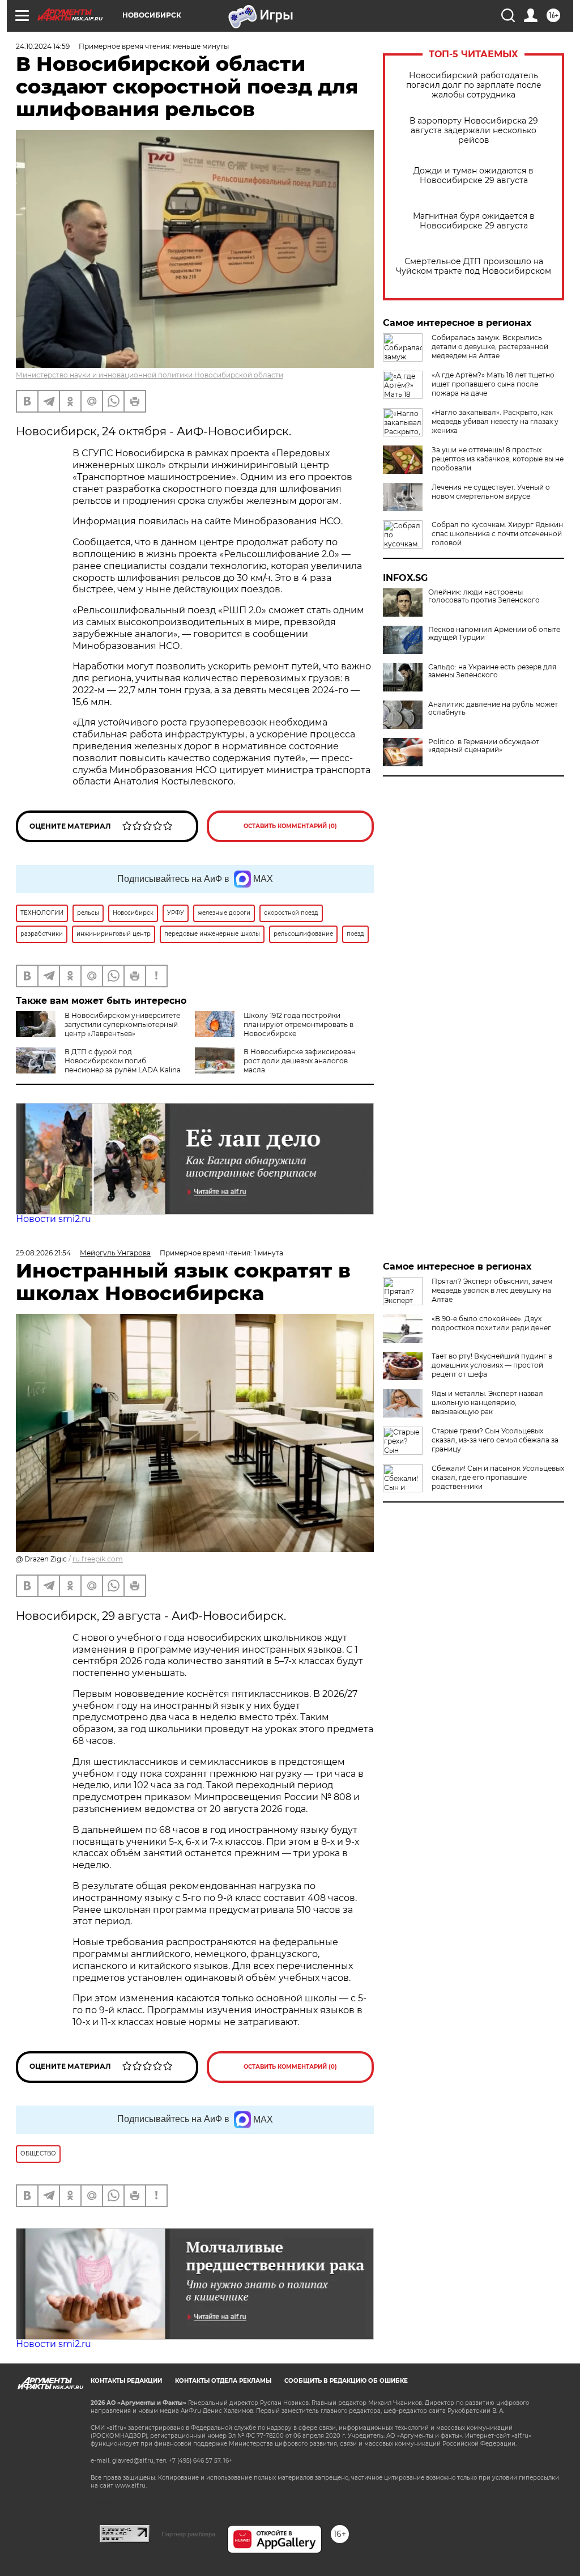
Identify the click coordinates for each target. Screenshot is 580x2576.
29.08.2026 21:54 (43, 1253)
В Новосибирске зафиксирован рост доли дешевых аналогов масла (300, 1061)
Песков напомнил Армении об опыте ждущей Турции (494, 634)
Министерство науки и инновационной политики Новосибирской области (150, 375)
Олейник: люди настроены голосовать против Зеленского (484, 596)
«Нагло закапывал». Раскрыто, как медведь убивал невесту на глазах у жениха (495, 421)
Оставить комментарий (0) (290, 826)
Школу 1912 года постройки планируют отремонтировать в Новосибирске (298, 1024)
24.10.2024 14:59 (43, 46)
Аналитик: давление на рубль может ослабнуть (493, 708)
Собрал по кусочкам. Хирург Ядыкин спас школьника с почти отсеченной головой (497, 534)
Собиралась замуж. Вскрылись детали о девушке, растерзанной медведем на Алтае (490, 347)
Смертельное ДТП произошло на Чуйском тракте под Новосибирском (474, 266)
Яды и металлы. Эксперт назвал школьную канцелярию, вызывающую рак (487, 1402)
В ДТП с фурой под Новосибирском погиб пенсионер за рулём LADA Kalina (123, 1061)
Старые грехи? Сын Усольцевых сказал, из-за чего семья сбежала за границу (495, 1440)
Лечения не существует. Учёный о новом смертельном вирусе (491, 492)
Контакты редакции (126, 2381)
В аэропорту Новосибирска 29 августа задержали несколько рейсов (474, 131)
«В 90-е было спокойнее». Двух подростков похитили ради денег (491, 1323)
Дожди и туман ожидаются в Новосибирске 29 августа (474, 176)
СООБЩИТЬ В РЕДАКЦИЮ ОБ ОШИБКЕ (346, 2381)
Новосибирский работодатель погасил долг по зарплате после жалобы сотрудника (474, 85)
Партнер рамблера (188, 2534)
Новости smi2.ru (54, 1219)
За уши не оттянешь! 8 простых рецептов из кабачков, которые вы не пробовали (498, 459)
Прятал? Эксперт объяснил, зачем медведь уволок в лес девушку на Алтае (492, 1290)
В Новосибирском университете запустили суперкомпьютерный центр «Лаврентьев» (122, 1024)
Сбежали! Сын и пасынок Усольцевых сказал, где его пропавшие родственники (498, 1477)
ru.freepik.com (98, 1559)
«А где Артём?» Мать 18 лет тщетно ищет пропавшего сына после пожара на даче (493, 384)
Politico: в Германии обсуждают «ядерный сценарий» (484, 746)
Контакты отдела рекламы (223, 2381)
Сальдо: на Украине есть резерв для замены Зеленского (492, 671)
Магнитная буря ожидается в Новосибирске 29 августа (474, 221)
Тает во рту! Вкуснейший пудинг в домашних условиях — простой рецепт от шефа (492, 1365)
